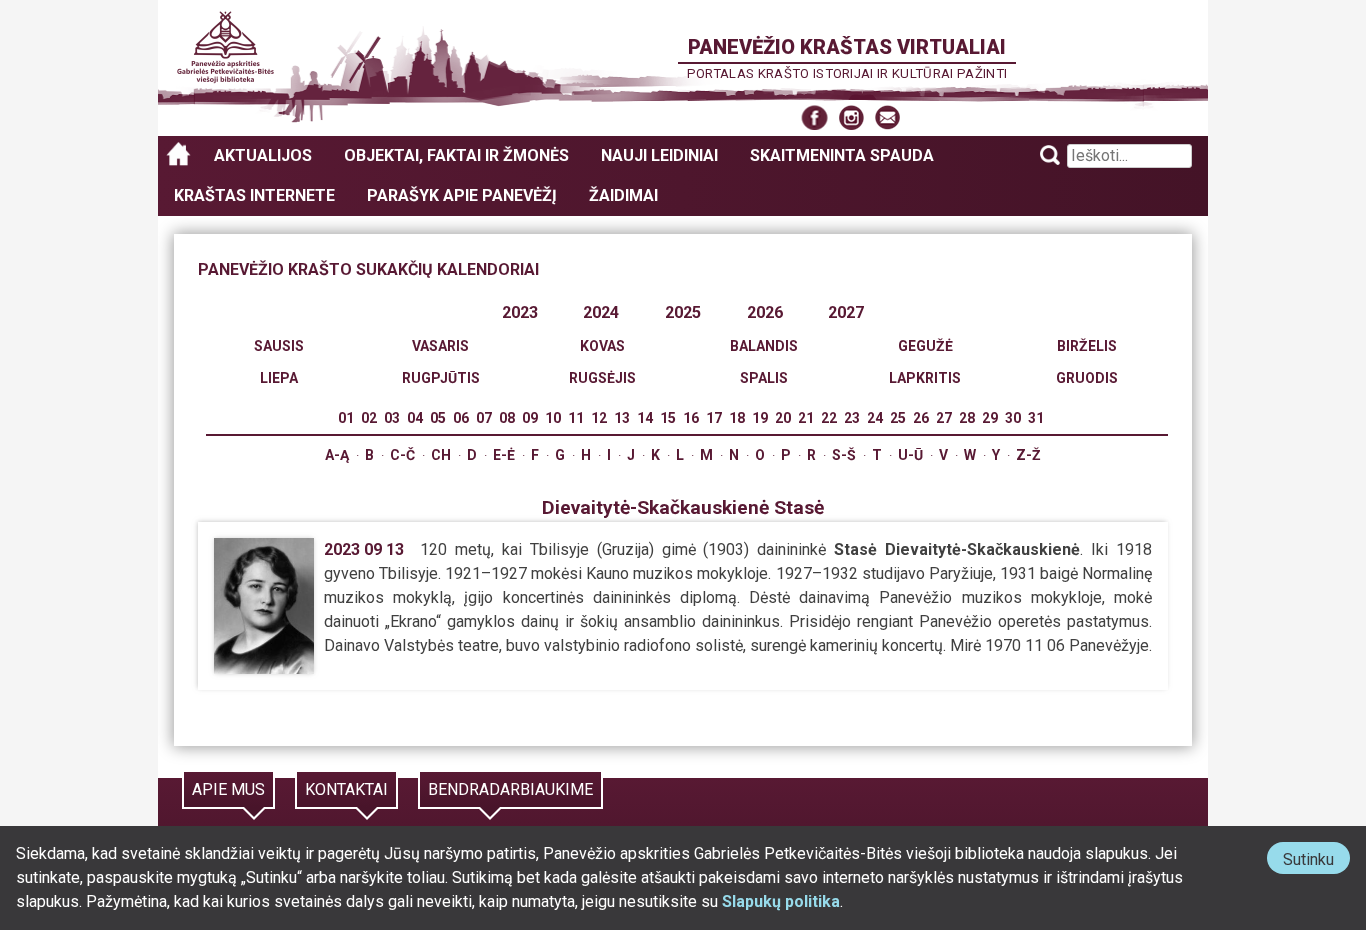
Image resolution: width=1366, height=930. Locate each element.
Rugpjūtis (441, 378)
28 (967, 418)
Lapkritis (925, 378)
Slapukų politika (781, 901)
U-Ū (910, 455)
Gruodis (1087, 378)
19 (760, 418)
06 (461, 418)
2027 (846, 312)
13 (622, 418)
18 (737, 418)
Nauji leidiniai (659, 155)
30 (1013, 418)
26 (921, 418)
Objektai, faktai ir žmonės (456, 155)
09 (530, 418)
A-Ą (337, 455)
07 (484, 418)
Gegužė (925, 346)
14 (645, 418)
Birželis (1087, 346)
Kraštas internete (254, 195)
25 (898, 418)
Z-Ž (1028, 455)
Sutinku (1316, 861)
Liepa (279, 378)
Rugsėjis (602, 378)
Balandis (764, 346)
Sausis (279, 346)
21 (806, 418)
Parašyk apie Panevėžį (462, 195)
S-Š (844, 455)
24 (875, 418)
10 (553, 418)
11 (576, 418)
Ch (441, 455)
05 (438, 418)
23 (852, 418)
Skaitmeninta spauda (842, 155)
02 (369, 418)
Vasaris (440, 346)
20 (783, 418)
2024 (601, 312)
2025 (683, 312)
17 (714, 418)
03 (392, 418)
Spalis (764, 378)
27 (944, 418)
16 (691, 418)
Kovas (602, 346)
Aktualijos (263, 155)
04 (415, 418)
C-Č (402, 455)
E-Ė (504, 455)
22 (829, 418)
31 (1036, 418)
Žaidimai (623, 195)
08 (507, 418)
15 (668, 418)
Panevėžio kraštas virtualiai (847, 47)
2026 (765, 312)
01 (346, 418)
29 (990, 418)
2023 (520, 312)
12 (599, 418)
